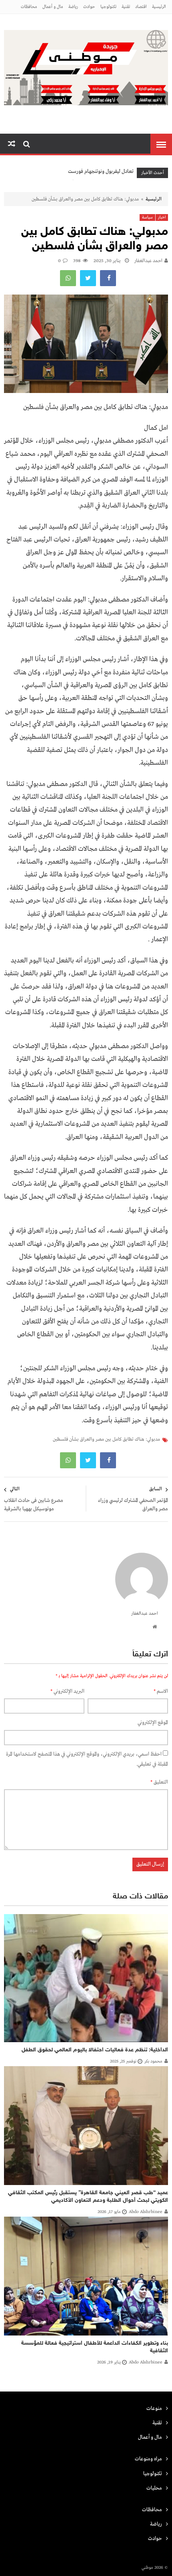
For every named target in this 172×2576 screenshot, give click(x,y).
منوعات (154, 2409)
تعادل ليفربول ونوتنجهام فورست (101, 171)
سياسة (147, 218)
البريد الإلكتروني (67, 1691)
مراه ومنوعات (148, 2459)
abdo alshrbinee (146, 2212)
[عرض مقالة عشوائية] (12, 144)
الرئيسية (159, 7)
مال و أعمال (53, 7)
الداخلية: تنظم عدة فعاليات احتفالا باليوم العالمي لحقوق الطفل (95, 2050)
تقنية (126, 7)
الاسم (161, 1691)
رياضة (73, 7)
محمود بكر (153, 2061)
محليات (154, 2488)
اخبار (162, 218)
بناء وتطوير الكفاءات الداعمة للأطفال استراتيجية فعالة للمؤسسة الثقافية (95, 2347)
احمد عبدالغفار (148, 261)
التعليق (159, 1782)
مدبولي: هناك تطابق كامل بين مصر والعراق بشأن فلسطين (106, 1439)
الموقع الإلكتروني (153, 1723)
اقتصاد (141, 7)
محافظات (29, 7)
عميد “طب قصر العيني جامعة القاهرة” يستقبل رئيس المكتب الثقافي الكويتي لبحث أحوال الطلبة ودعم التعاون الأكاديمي (88, 2197)
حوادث (89, 7)
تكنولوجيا (108, 7)
